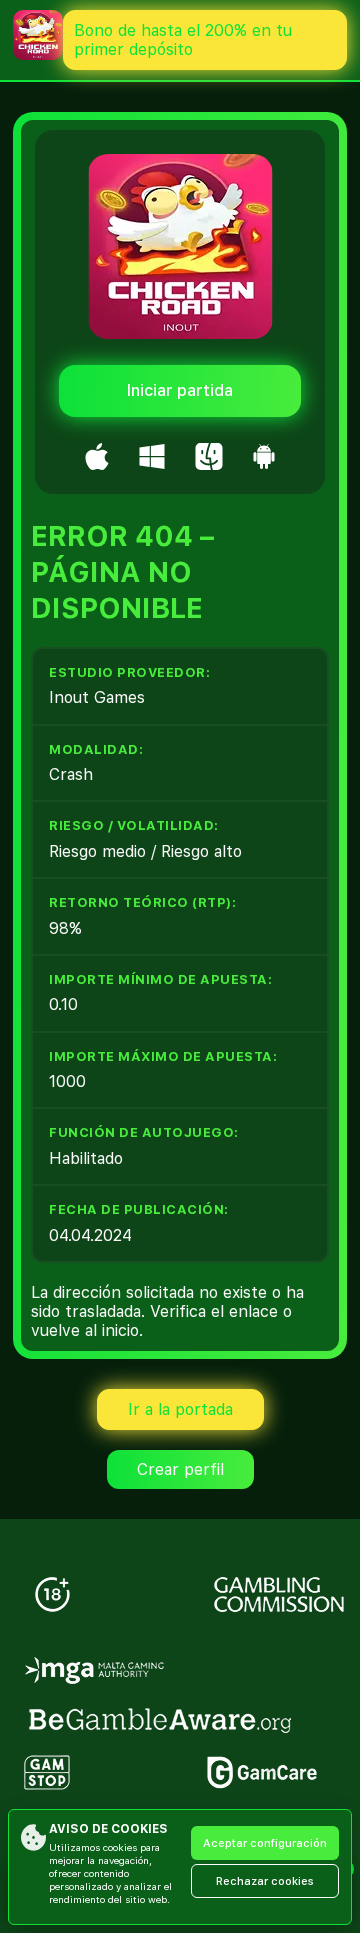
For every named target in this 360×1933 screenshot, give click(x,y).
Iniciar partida (180, 390)
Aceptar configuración (265, 1843)
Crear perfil (180, 1469)
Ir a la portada (180, 1409)
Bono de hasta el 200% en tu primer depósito (183, 40)
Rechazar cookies (265, 1881)
